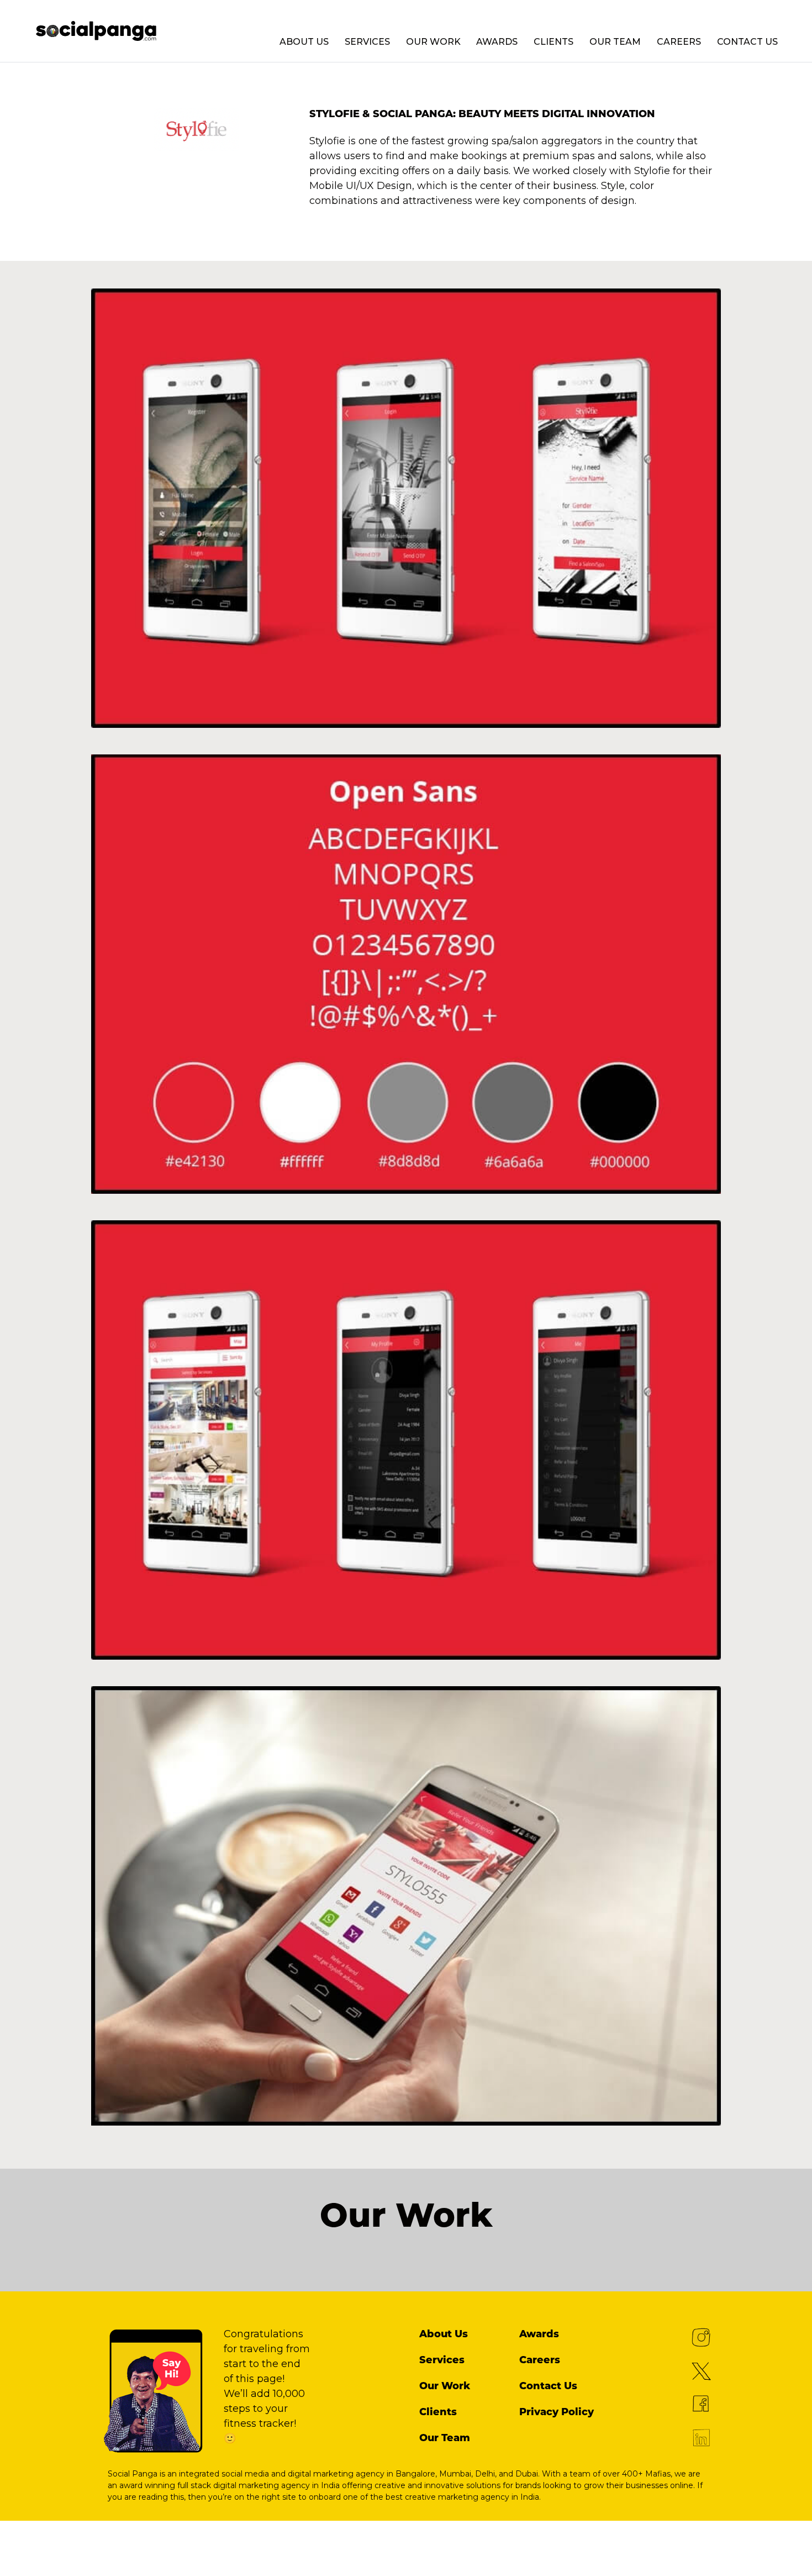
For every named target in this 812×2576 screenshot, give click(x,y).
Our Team (615, 42)
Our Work (433, 42)
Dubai (527, 2474)
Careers (679, 42)
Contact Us (747, 42)
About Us (304, 42)
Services (367, 42)
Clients (553, 42)
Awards (497, 42)
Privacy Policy (557, 2412)
